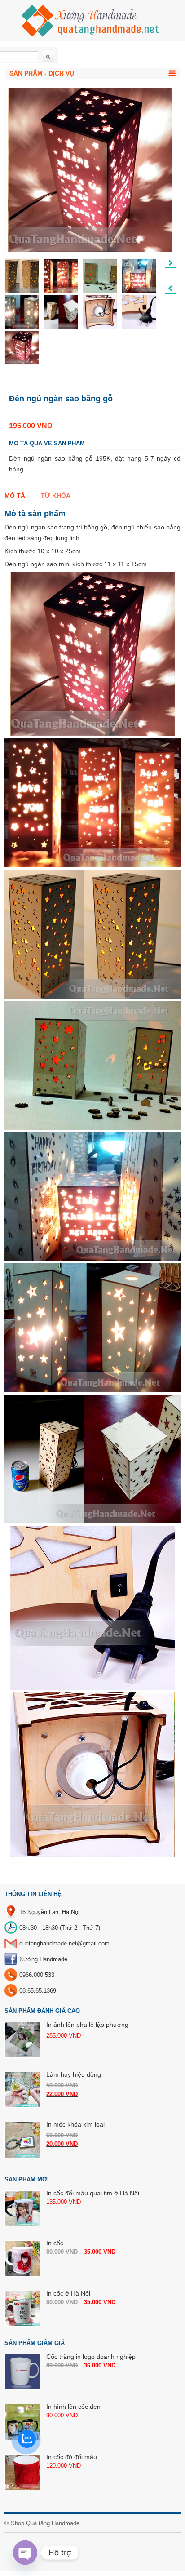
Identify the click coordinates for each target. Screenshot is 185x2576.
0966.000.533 (37, 1975)
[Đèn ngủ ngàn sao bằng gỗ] (22, 276)
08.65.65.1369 (38, 1991)
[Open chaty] (25, 2553)
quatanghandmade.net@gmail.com (64, 1943)
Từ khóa (56, 496)
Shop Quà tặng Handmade (45, 2523)
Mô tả (15, 496)
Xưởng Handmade (43, 1959)
